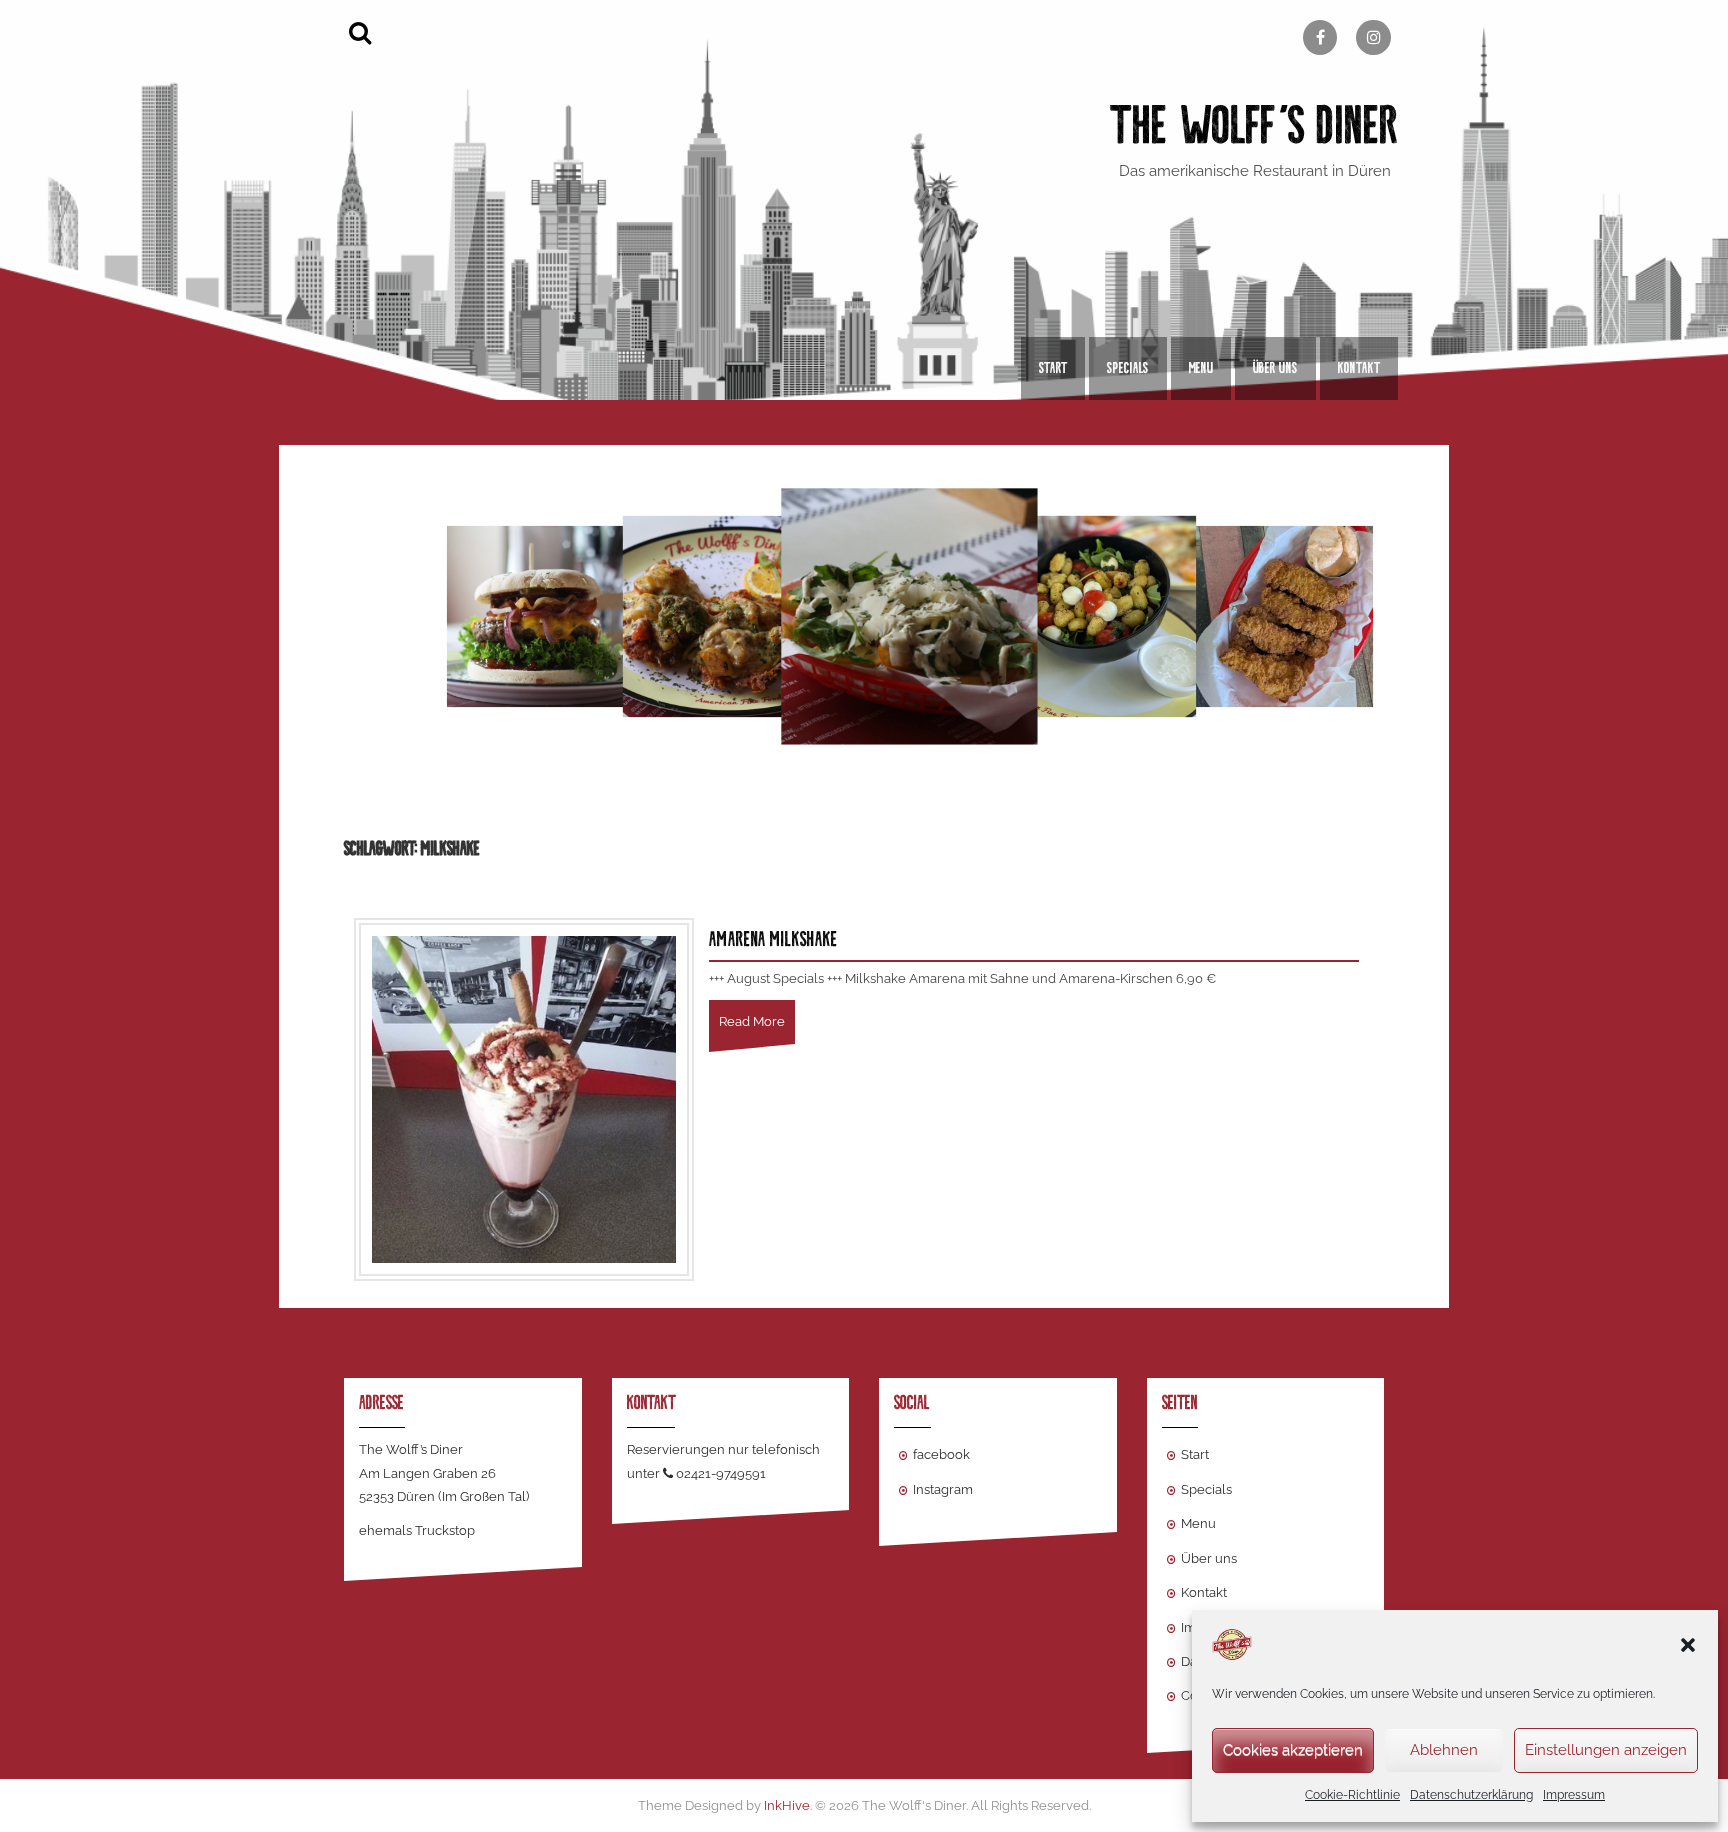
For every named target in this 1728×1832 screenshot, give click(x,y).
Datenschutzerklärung (1471, 1795)
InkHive (787, 1805)
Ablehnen (1444, 1750)
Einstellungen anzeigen (1606, 1750)
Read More (752, 1021)
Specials (1128, 368)
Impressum (1574, 1795)
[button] (1688, 1645)
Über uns (1275, 368)
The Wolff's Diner (1254, 125)
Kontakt (1359, 368)
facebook (941, 1454)
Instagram (943, 1489)
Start (1053, 368)
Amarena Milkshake (774, 939)
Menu (1201, 368)
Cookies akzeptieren (1293, 1750)
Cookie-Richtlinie (1352, 1795)
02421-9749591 (721, 1473)
